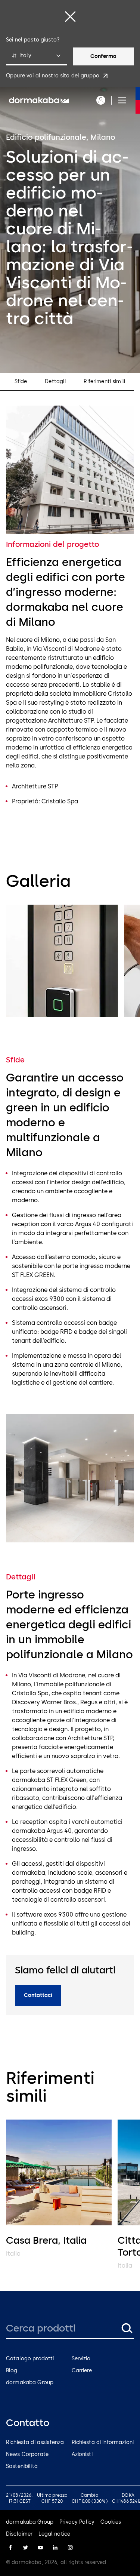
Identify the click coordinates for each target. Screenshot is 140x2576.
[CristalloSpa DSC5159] (62, 961)
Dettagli (55, 382)
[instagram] (70, 2548)
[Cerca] (127, 2328)
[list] (70, 962)
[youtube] (40, 2548)
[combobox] (37, 56)
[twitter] (25, 2548)
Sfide (21, 382)
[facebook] (10, 2548)
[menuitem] (39, 100)
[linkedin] (55, 2548)
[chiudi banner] (70, 16)
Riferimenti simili (104, 382)
